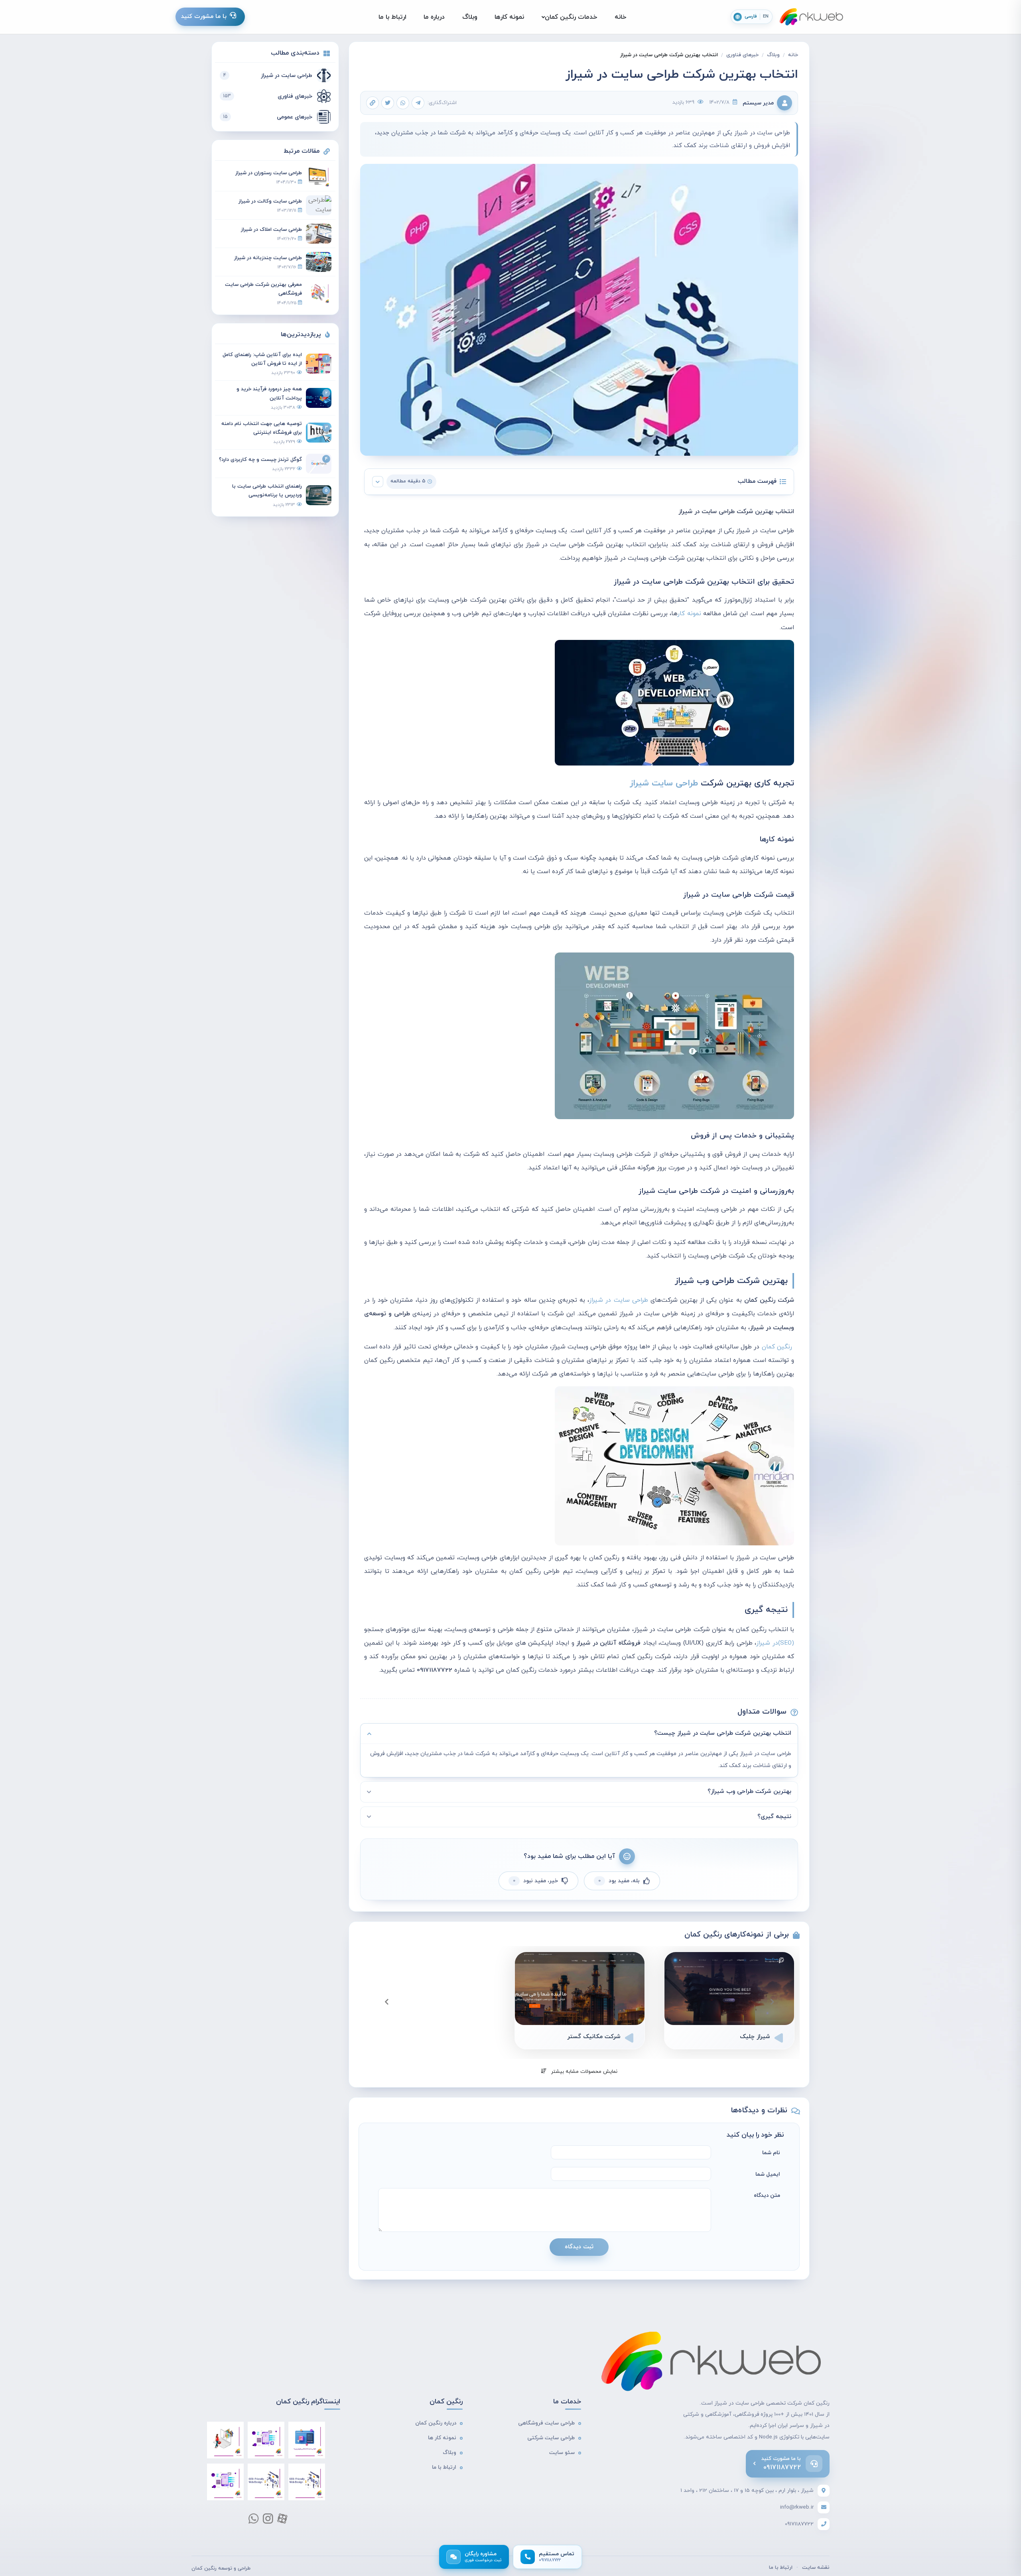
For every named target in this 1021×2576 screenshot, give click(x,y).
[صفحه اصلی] (812, 17)
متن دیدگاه (767, 2195)
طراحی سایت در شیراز (618, 1300)
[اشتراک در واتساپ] (403, 103)
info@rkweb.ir (797, 2507)
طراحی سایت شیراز (664, 783)
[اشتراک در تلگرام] (418, 103)
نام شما (771, 2153)
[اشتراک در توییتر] (388, 103)
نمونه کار (689, 614)
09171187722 (799, 2524)
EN (766, 17)
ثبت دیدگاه (579, 2247)
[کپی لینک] (373, 103)
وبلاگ (773, 55)
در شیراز (775, 1643)
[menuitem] (621, 17)
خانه (793, 55)
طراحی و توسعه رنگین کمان (221, 2568)
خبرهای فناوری (742, 55)
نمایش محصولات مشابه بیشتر (583, 2072)
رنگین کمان (777, 1347)
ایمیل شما (768, 2174)
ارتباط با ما (781, 2568)
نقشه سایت (816, 2568)
